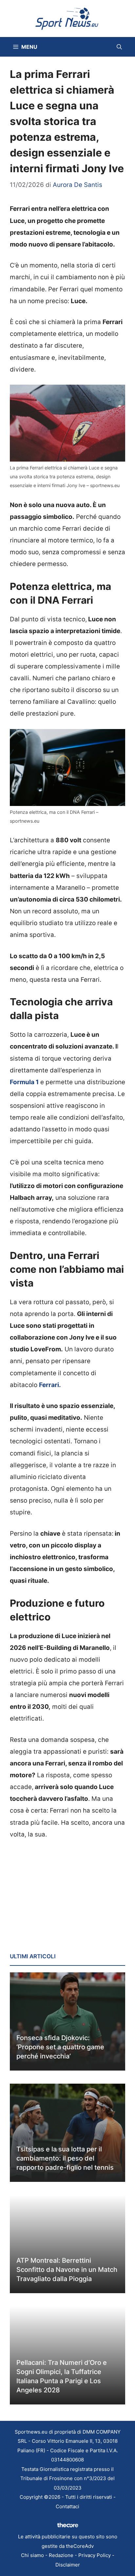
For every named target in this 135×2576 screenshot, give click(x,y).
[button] (119, 47)
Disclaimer (68, 2565)
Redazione (61, 2555)
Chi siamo (32, 2555)
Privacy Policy (95, 2555)
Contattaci (67, 2506)
